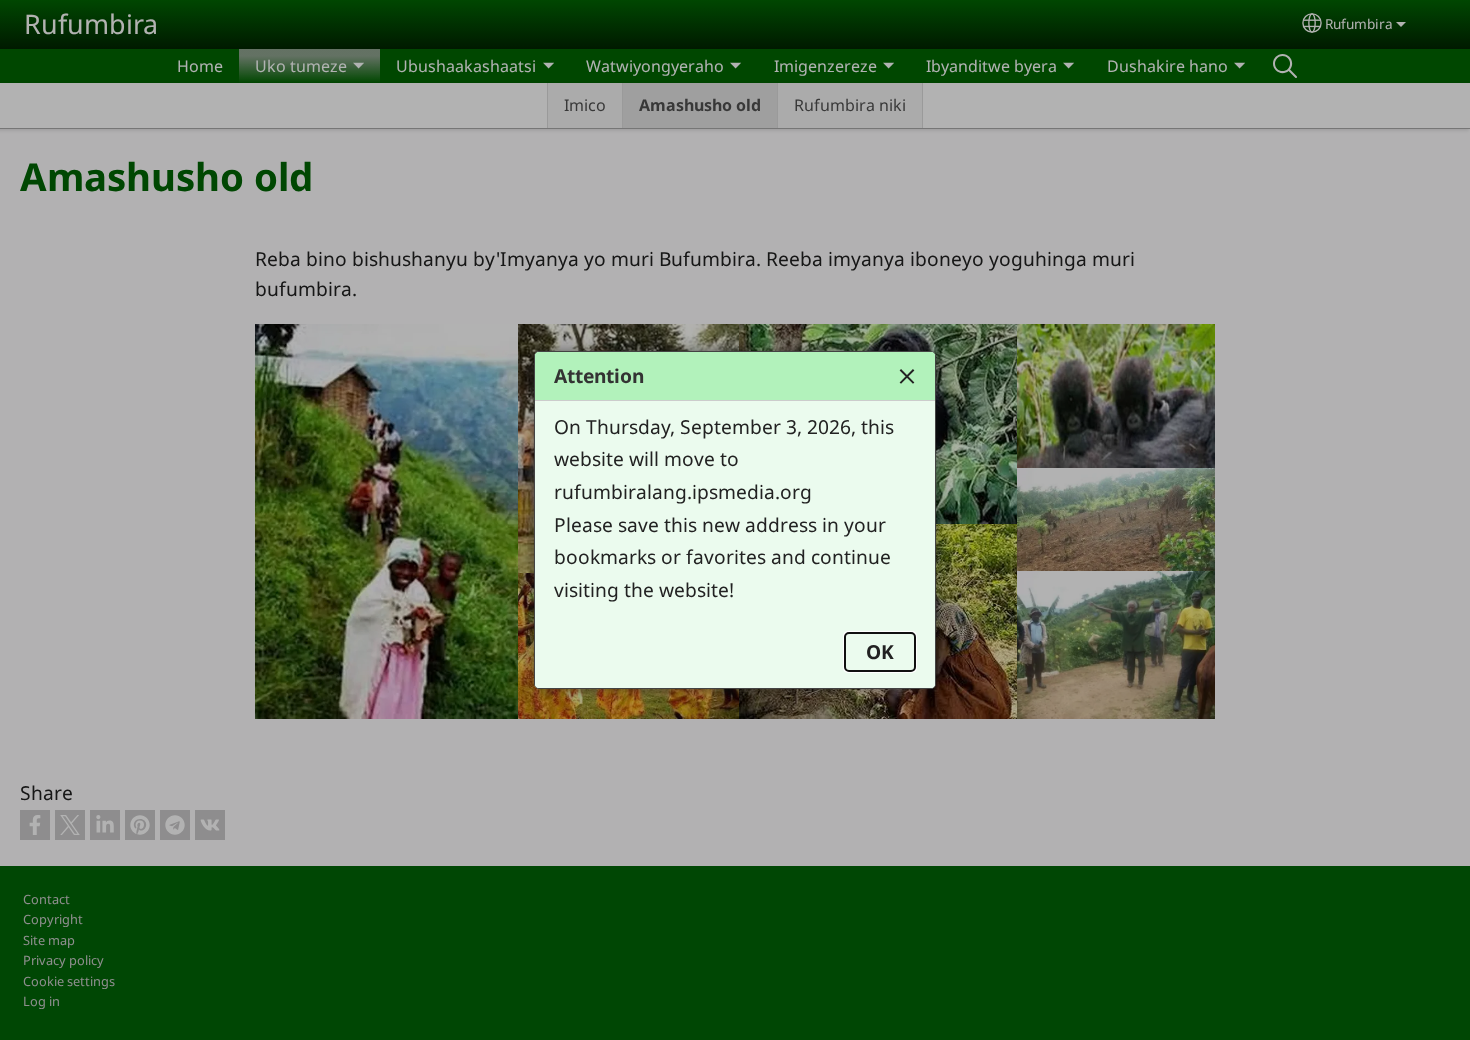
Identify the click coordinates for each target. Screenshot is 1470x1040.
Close (907, 376)
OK (880, 651)
